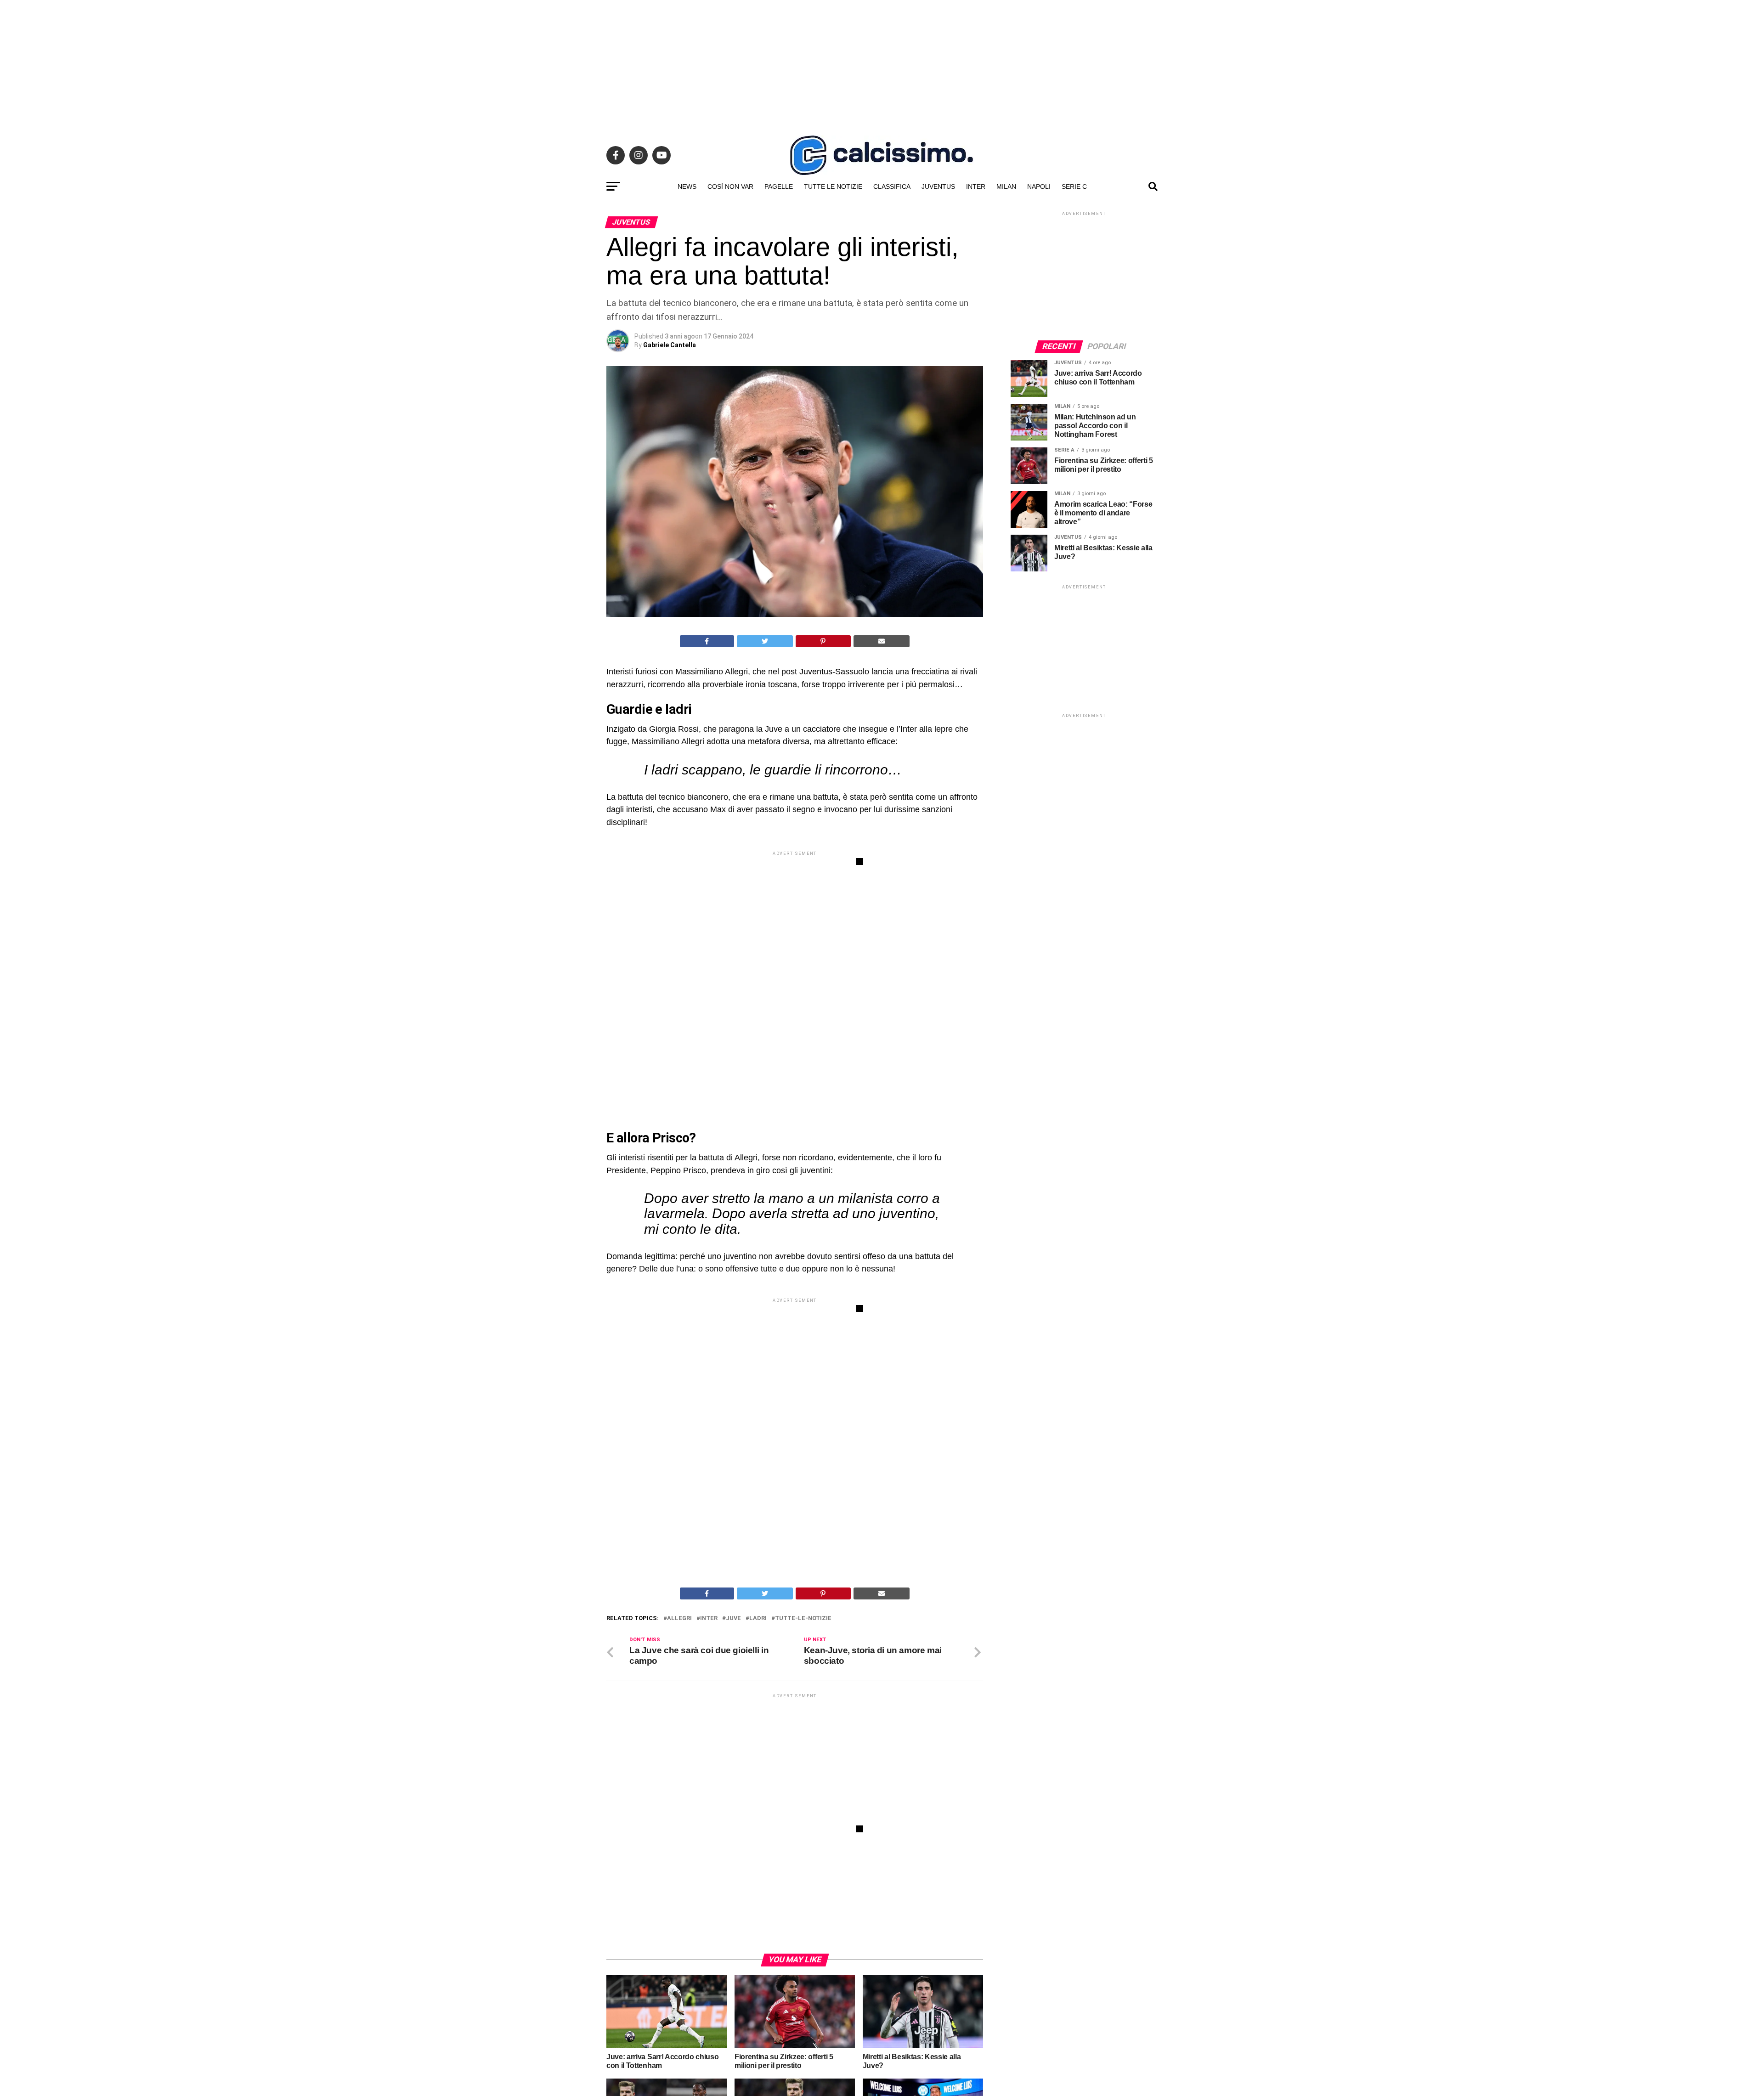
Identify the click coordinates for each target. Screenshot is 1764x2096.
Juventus (938, 186)
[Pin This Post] (823, 641)
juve (733, 1619)
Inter (976, 186)
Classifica (892, 186)
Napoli (1039, 186)
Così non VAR (730, 186)
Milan (1006, 186)
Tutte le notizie (833, 186)
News (687, 186)
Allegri (679, 1619)
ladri (758, 1619)
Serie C (1074, 186)
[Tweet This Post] (765, 641)
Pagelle (779, 186)
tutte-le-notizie (803, 1619)
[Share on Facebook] (707, 641)
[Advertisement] (882, 64)
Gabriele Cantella (670, 345)
